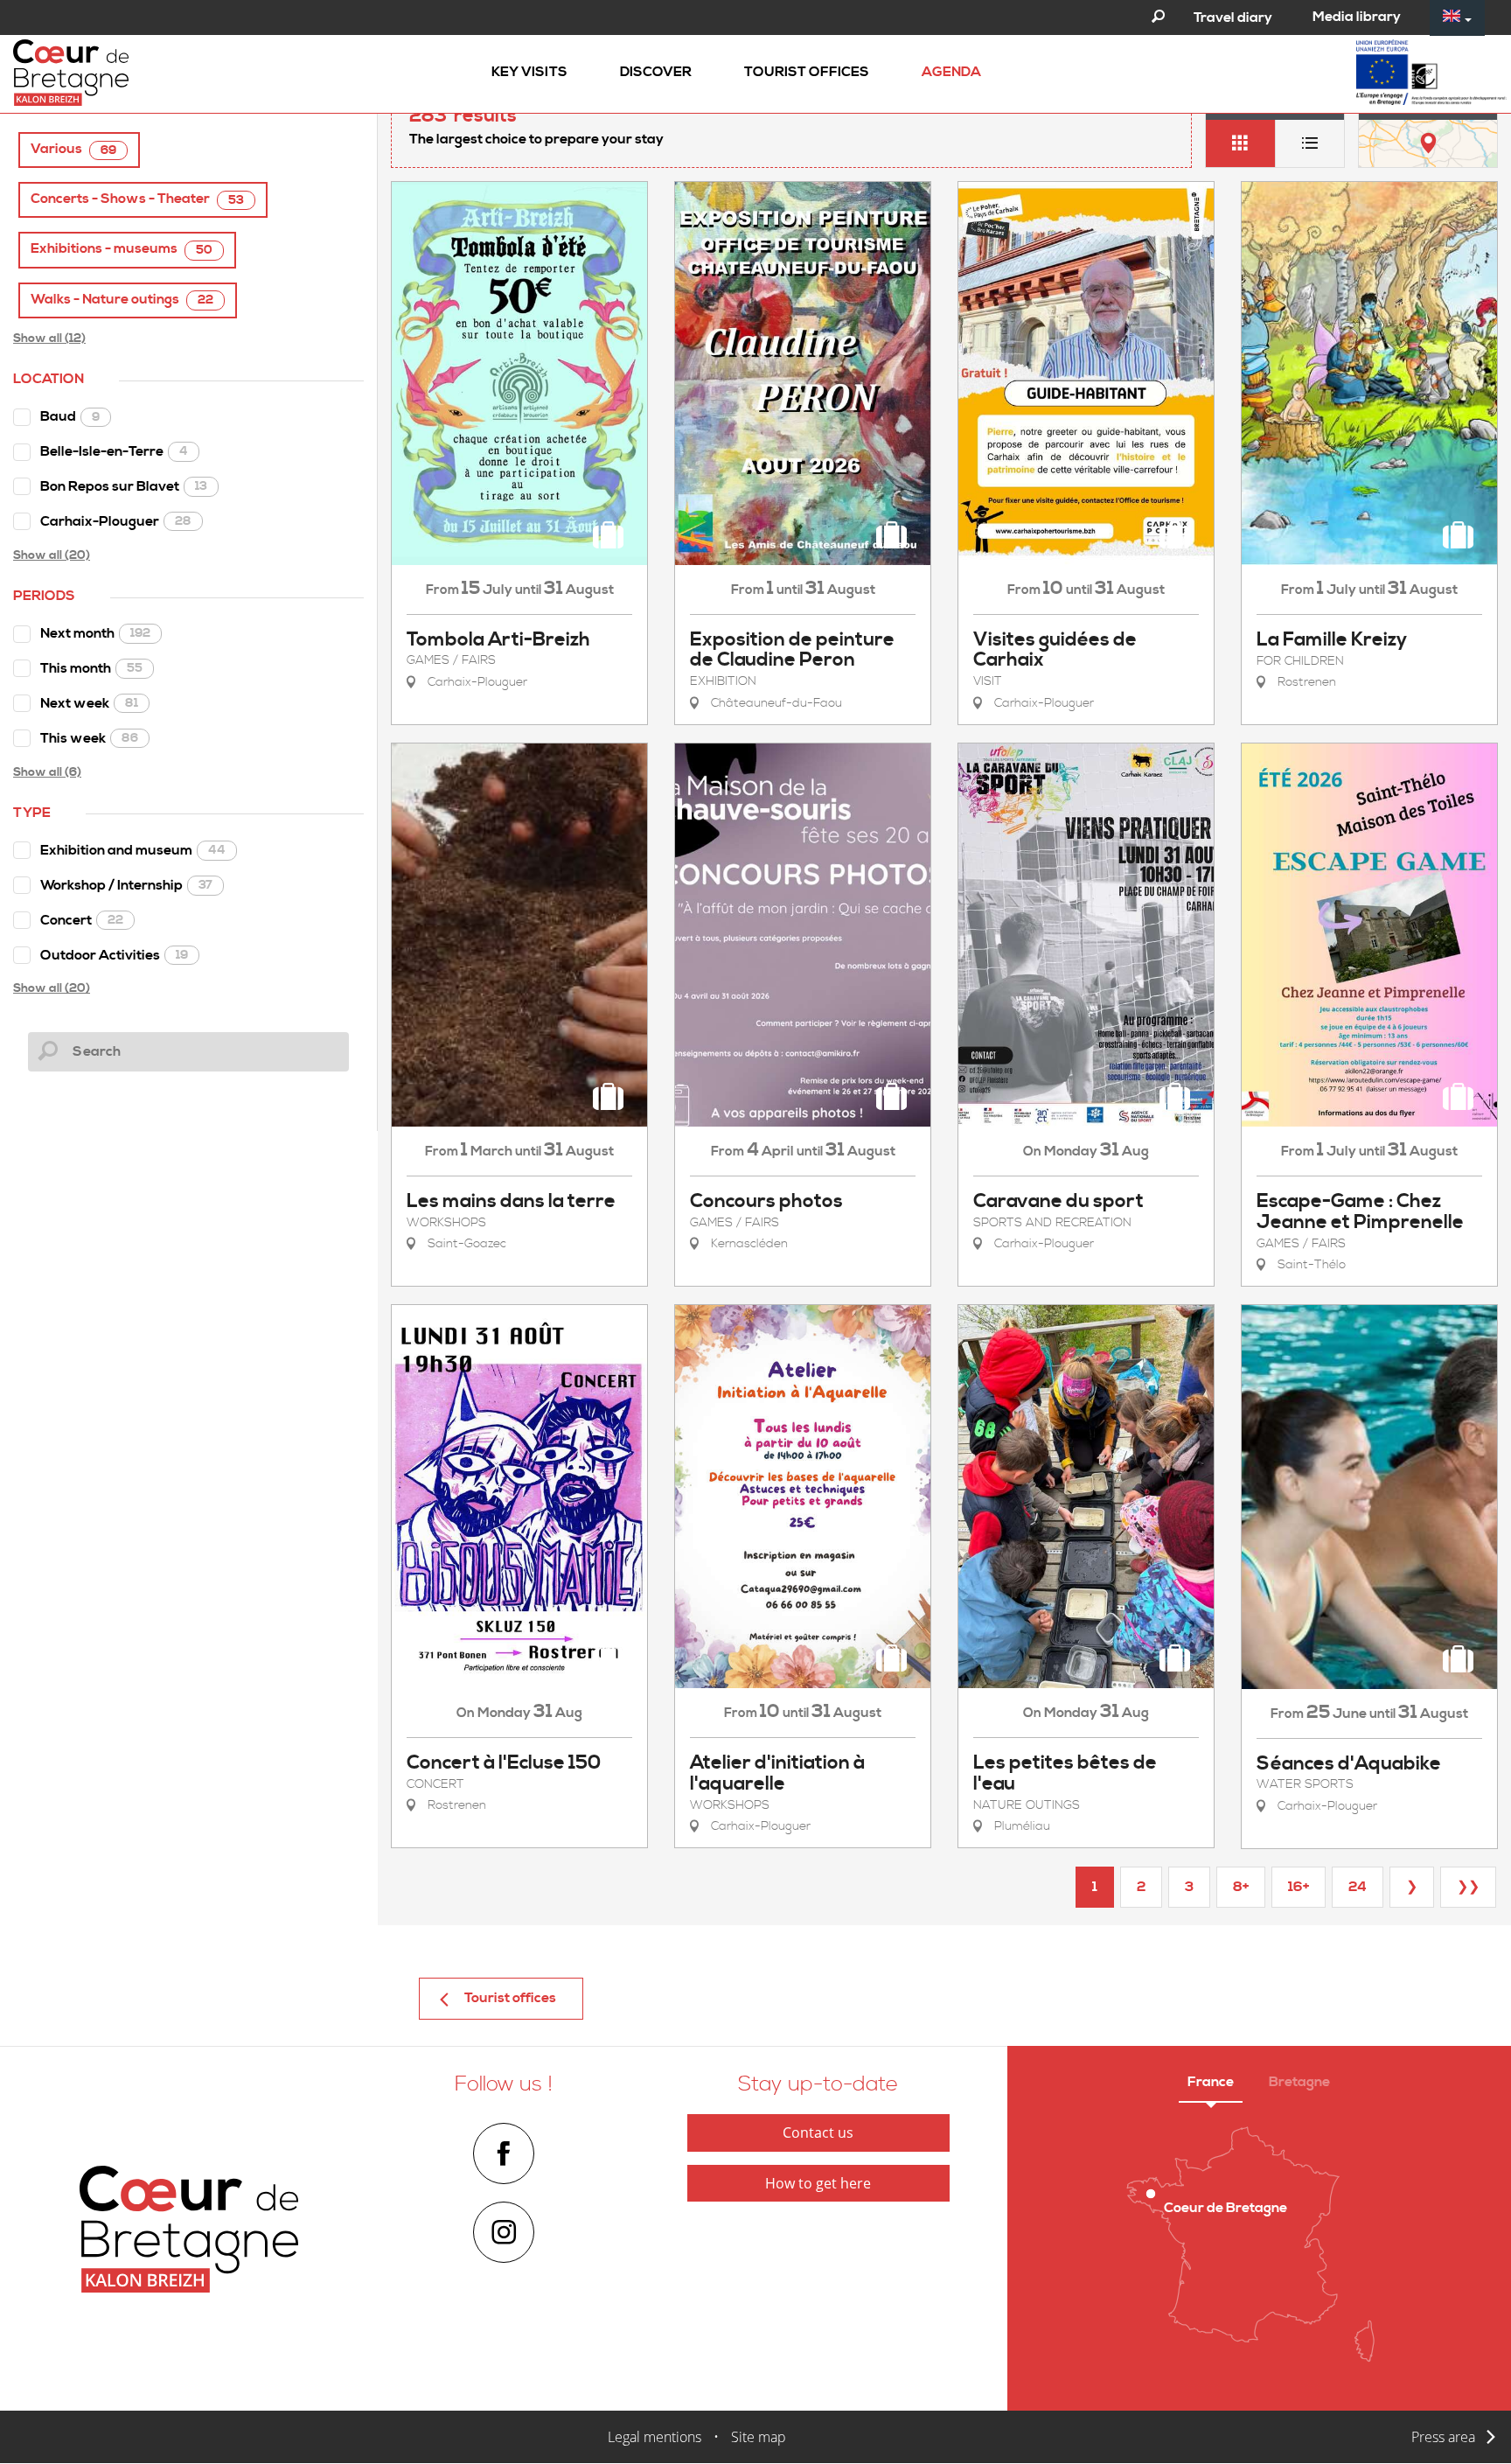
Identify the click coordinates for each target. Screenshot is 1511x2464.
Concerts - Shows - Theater (137, 199)
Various (73, 149)
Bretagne (1299, 2082)
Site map (759, 2437)
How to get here (818, 2183)
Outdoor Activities (114, 955)
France (1211, 2082)
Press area (1443, 2437)
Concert (82, 920)
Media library (1357, 17)
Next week (89, 703)
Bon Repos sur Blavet (124, 486)
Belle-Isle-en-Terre (114, 451)
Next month (95, 633)
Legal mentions (655, 2437)
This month (91, 668)
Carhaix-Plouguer (116, 521)
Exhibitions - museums (122, 249)
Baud (70, 416)
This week (89, 738)
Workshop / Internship (126, 885)
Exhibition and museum (133, 850)
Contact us (818, 2132)
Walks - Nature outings (122, 300)
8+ (1241, 1887)
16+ (1299, 1887)
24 (1358, 1887)
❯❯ (1468, 1887)
